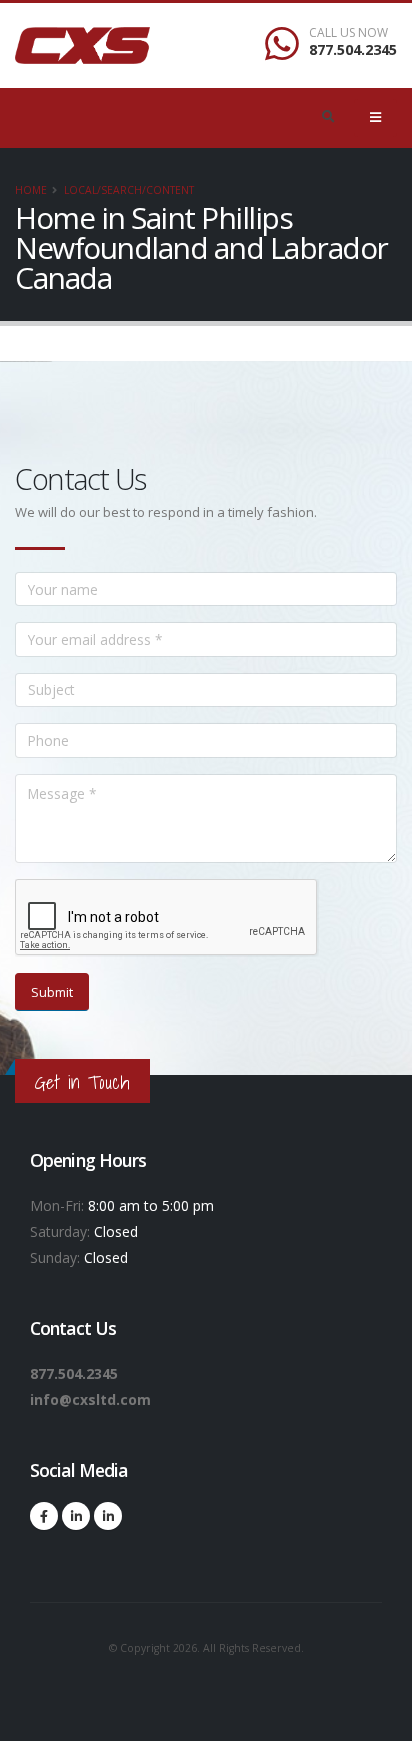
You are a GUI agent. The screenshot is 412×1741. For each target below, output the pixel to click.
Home (31, 190)
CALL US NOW (348, 33)
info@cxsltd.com (90, 1399)
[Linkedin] (76, 1516)
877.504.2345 (353, 49)
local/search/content (129, 190)
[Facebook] (44, 1516)
